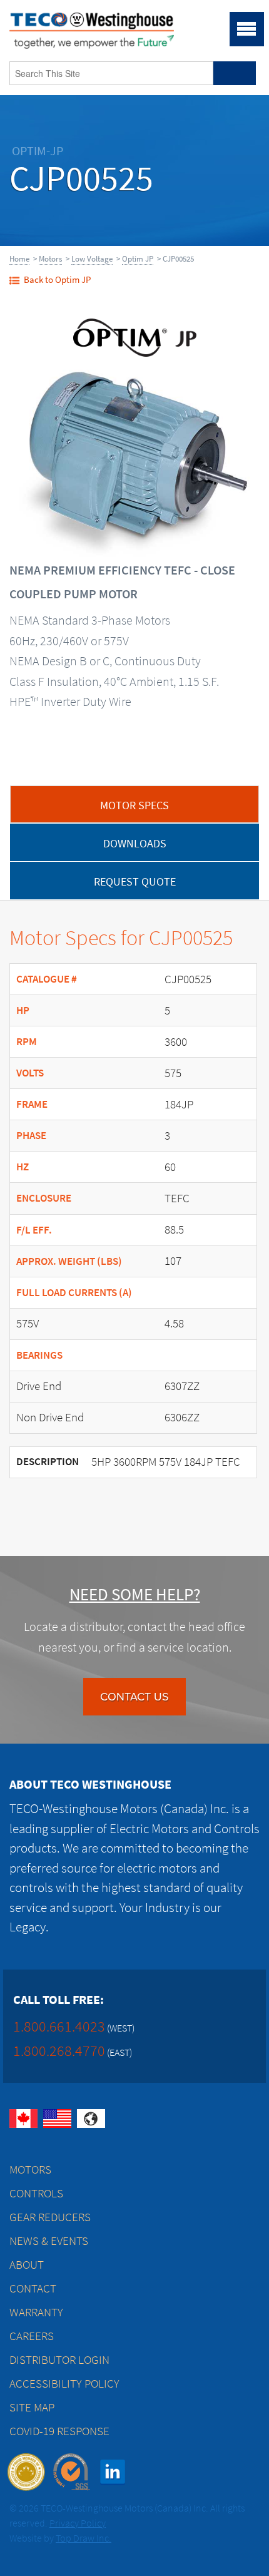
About (27, 2265)
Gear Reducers (50, 2217)
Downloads (135, 844)
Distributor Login (59, 2360)
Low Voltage (92, 259)
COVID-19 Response (59, 2431)
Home (19, 259)
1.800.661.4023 (59, 2026)
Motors (50, 259)
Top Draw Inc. (84, 2538)
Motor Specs (134, 805)
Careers (32, 2336)
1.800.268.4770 (59, 2051)
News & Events (49, 2241)
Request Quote (135, 882)
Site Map (32, 2407)
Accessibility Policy (64, 2384)
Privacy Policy (78, 2523)
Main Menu (247, 29)
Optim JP (138, 259)
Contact (33, 2288)
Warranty (36, 2312)
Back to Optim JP (57, 280)
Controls (36, 2193)
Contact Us (134, 1697)
